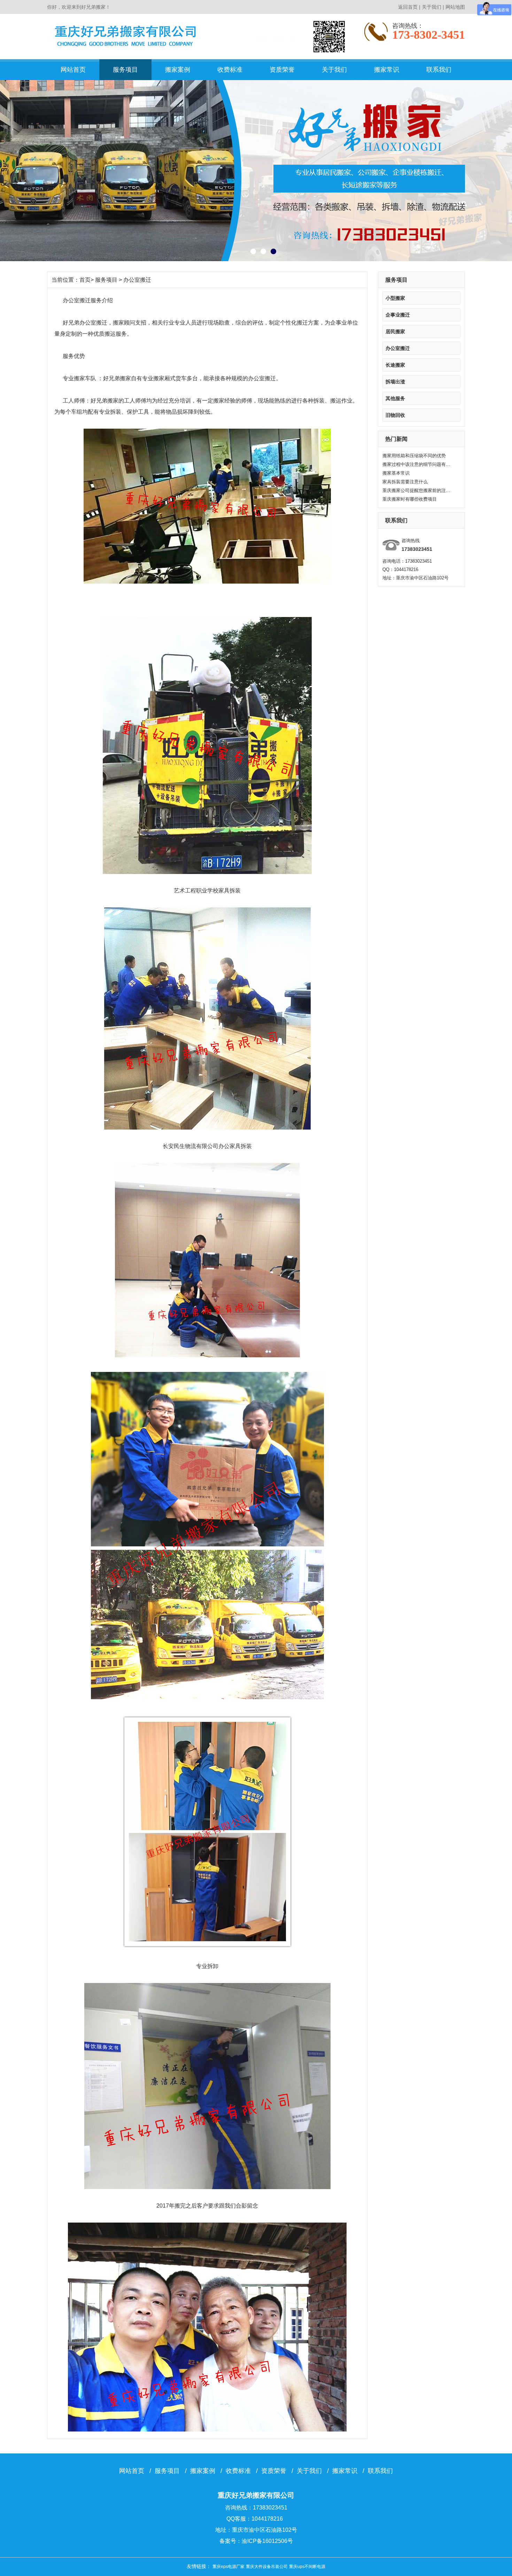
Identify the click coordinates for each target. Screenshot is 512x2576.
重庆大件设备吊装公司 (267, 2567)
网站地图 (455, 7)
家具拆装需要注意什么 (405, 482)
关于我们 (432, 7)
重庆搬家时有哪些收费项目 (410, 499)
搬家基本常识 (396, 473)
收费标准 (230, 70)
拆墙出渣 (395, 382)
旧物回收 (395, 415)
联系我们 (439, 70)
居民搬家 (395, 331)
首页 (85, 280)
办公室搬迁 (398, 348)
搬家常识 (387, 70)
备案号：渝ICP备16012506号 (256, 2541)
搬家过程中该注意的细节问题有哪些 (417, 464)
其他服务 (395, 398)
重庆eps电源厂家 (228, 2567)
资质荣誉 (282, 70)
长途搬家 (395, 365)
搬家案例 (178, 70)
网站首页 (73, 70)
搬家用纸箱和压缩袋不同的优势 (414, 456)
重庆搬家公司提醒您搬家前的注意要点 (417, 490)
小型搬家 (395, 298)
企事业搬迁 (398, 315)
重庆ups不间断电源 (307, 2567)
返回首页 (408, 7)
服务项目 (125, 70)
